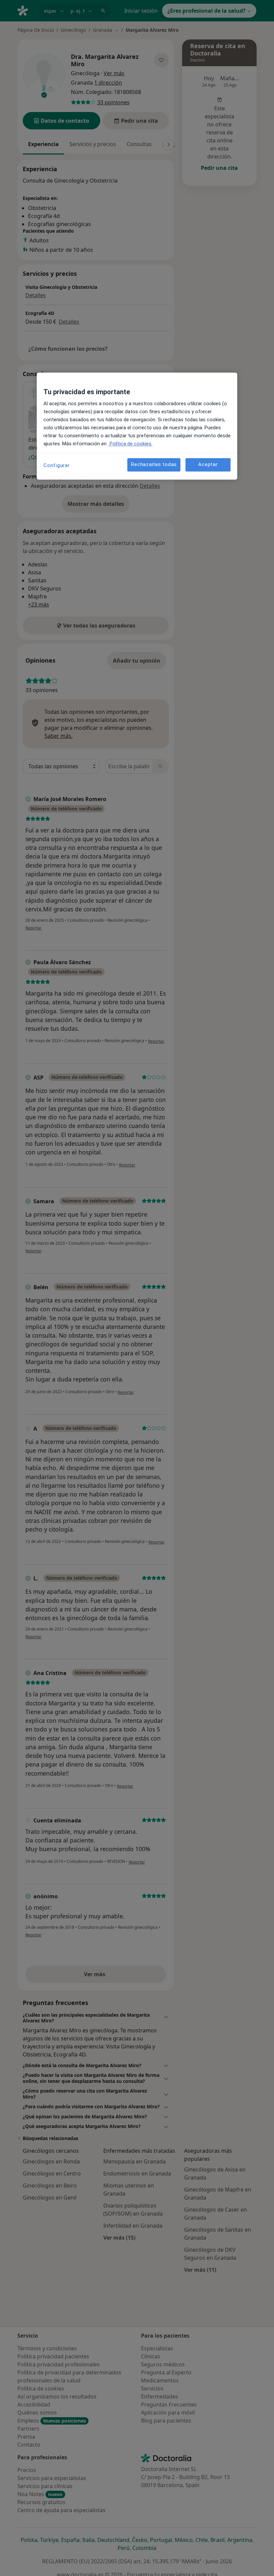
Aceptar (208, 465)
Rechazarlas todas (154, 465)
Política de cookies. (130, 444)
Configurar (57, 465)
